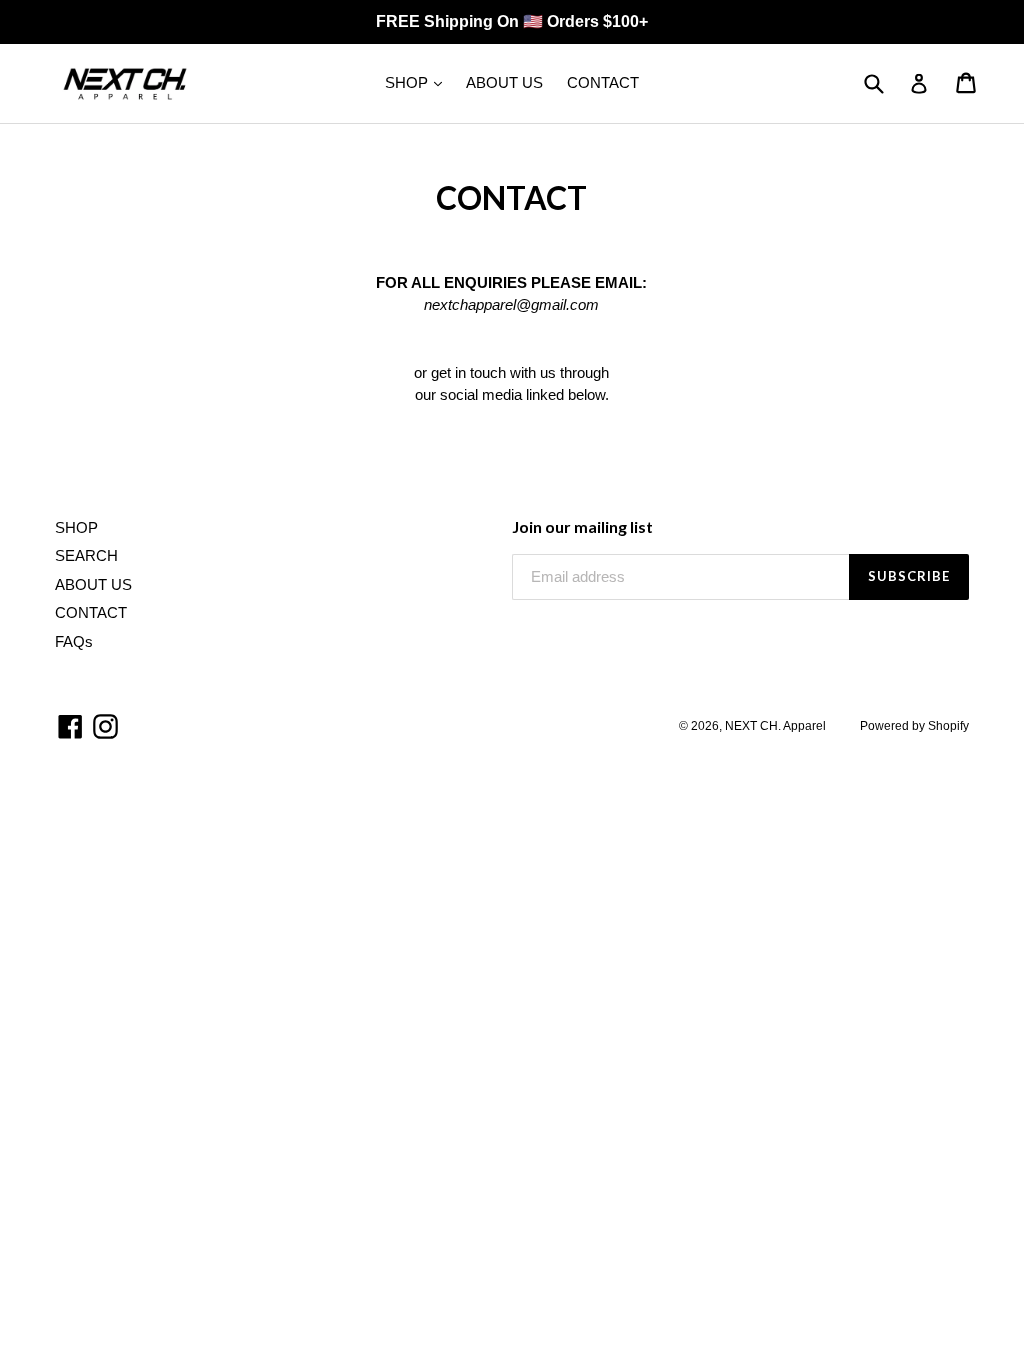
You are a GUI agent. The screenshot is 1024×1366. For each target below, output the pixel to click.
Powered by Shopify (914, 726)
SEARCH (86, 555)
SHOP (408, 82)
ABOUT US (504, 82)
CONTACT (603, 82)
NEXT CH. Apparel (775, 726)
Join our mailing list (582, 526)
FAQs (74, 641)
